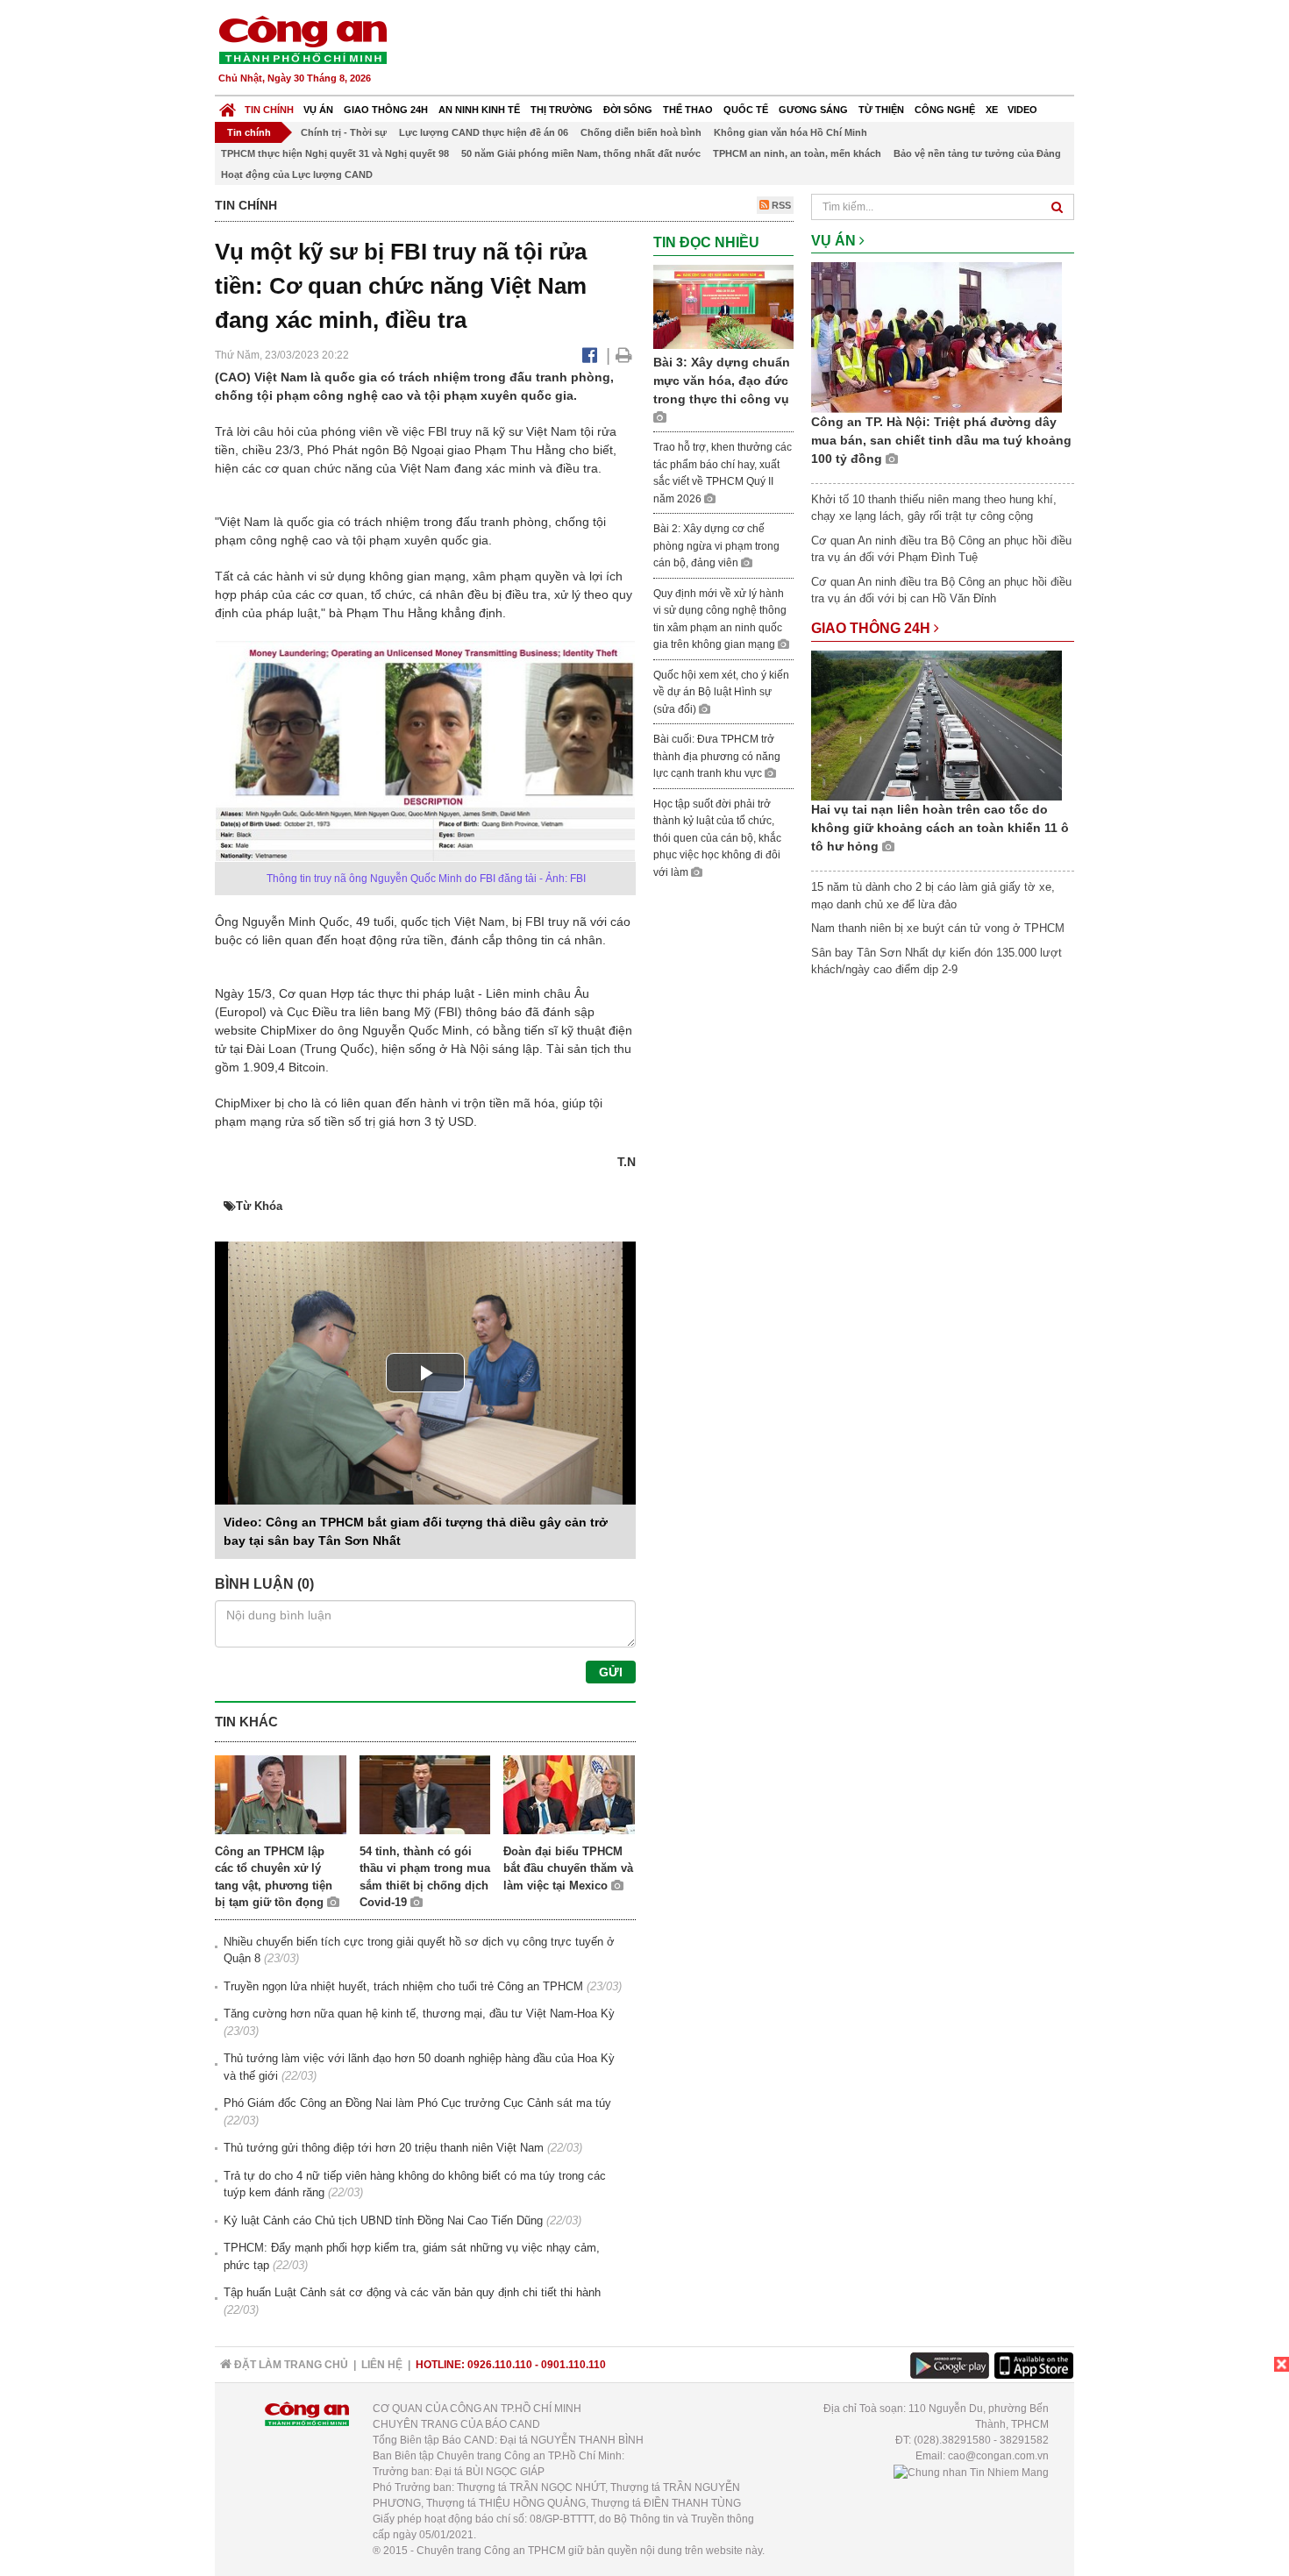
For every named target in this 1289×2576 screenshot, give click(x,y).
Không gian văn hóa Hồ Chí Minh (790, 132)
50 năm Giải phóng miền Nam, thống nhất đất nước (581, 153)
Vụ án (318, 110)
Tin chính (269, 110)
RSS (780, 205)
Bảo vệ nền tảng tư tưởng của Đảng (977, 153)
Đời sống (628, 110)
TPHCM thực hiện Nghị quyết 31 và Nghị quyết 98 (335, 153)
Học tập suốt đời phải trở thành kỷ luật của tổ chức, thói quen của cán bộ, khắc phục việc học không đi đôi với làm (717, 838)
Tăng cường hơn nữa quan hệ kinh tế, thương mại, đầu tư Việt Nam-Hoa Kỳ (419, 2014)
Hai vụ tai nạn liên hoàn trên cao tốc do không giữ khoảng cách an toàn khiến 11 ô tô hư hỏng (940, 828)
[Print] (624, 355)
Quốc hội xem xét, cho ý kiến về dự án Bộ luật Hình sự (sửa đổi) (721, 692)
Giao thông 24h (386, 110)
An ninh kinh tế (479, 110)
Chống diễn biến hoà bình (641, 132)
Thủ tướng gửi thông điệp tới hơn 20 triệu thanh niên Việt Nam (384, 2148)
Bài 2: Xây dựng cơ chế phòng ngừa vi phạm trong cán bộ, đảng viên (716, 546)
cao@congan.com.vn (998, 2456)
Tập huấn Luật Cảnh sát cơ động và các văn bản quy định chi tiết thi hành (412, 2292)
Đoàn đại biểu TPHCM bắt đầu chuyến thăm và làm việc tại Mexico (568, 1868)
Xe (992, 110)
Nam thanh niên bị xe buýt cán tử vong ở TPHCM (938, 928)
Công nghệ (945, 110)
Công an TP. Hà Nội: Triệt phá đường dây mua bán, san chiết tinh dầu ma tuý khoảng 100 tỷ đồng (941, 440)
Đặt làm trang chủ (290, 2365)
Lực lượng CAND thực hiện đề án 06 (484, 132)
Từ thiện (881, 110)
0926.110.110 (500, 2365)
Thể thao (688, 110)
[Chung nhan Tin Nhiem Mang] (971, 2472)
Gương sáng (813, 110)
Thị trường (562, 110)
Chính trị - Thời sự (344, 132)
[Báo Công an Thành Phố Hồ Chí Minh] (228, 106)
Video (1022, 110)
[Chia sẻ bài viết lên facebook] (590, 355)
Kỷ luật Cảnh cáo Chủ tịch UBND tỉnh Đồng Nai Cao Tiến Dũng (383, 2220)
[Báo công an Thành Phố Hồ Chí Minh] (303, 39)
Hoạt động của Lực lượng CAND (297, 174)
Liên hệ (382, 2365)
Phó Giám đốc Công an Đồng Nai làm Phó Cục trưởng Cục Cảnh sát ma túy (417, 2103)
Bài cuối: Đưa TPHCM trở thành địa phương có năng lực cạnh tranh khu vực (717, 756)
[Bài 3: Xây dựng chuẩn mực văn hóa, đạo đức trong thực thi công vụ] (723, 306)
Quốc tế (746, 110)
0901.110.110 (573, 2365)
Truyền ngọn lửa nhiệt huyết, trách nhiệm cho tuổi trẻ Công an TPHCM (403, 1986)
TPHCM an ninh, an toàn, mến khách (797, 153)
